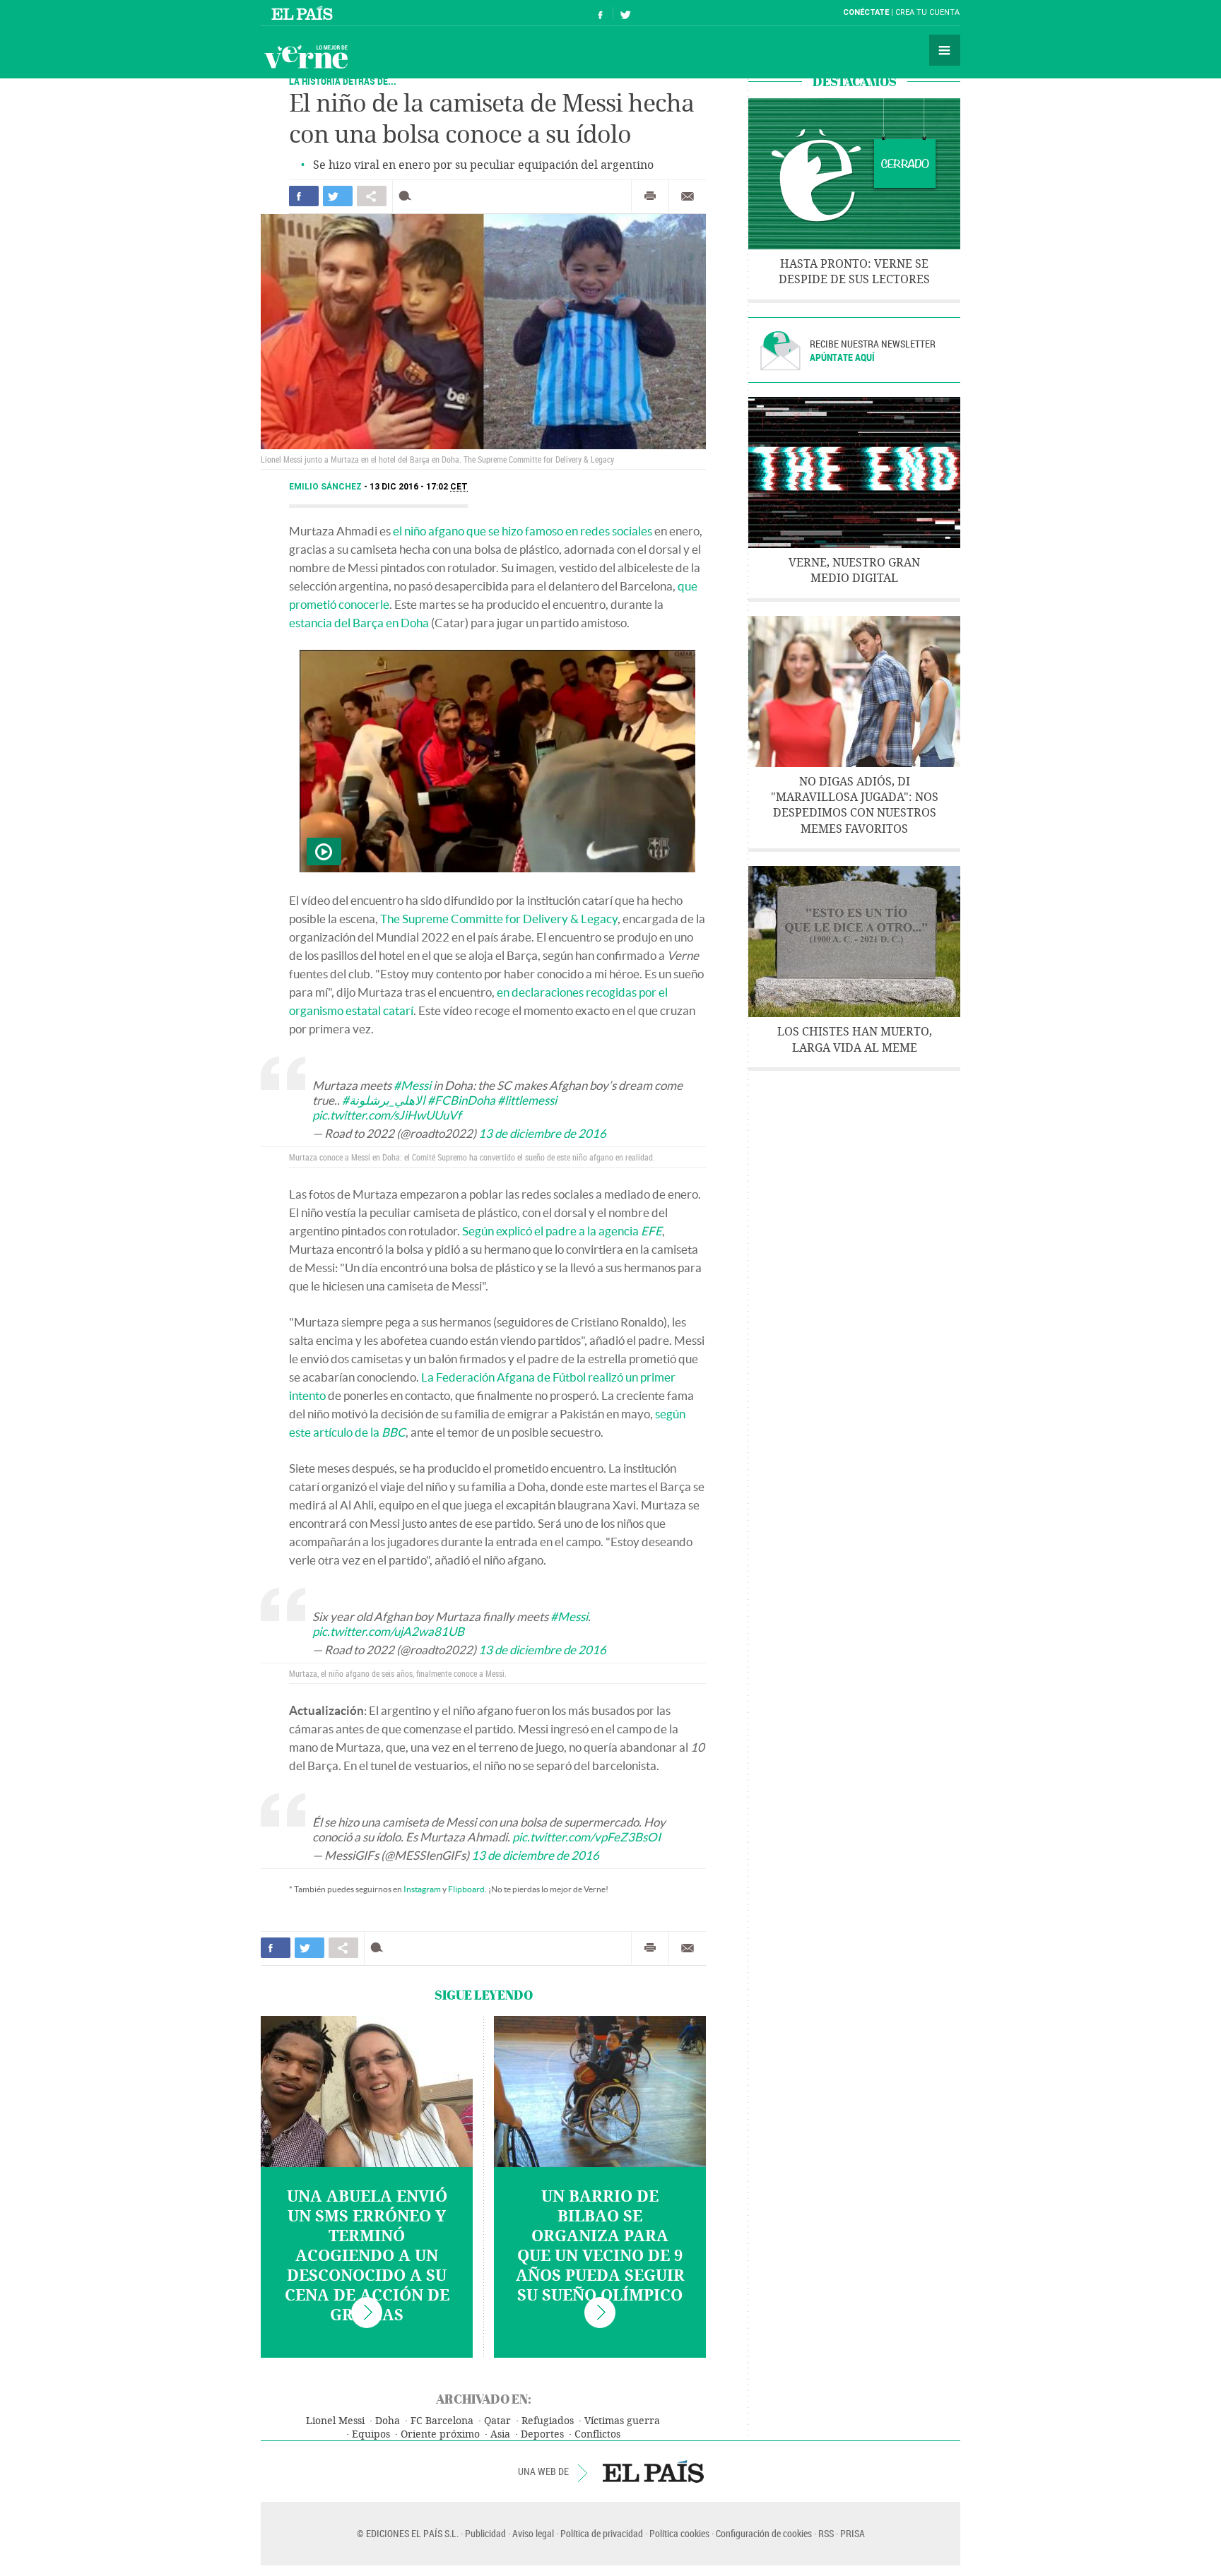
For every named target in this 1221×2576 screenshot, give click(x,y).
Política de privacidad (602, 2533)
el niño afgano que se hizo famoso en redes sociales (523, 531)
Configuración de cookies (764, 2533)
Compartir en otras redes (372, 196)
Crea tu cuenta (927, 12)
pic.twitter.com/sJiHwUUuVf (387, 1115)
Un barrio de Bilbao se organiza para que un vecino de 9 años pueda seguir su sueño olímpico (600, 2246)
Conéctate (866, 12)
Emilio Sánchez (326, 487)
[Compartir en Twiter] (338, 196)
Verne (306, 57)
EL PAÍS (653, 2471)
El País (304, 13)
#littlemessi (527, 1100)
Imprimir (650, 196)
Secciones (945, 50)
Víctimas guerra (622, 2421)
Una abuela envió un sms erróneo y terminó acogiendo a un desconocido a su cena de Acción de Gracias (367, 2256)
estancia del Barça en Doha (359, 623)
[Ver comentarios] (408, 196)
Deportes (542, 2434)
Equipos (371, 2434)
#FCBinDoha (461, 1100)
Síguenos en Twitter (625, 13)
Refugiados (548, 2421)
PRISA (853, 2533)
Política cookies (679, 2533)
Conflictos (597, 2434)
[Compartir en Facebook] (304, 196)
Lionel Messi (335, 2421)
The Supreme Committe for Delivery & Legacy (499, 919)
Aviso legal (533, 2533)
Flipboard (466, 1889)
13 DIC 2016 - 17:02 (419, 487)
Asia (500, 2434)
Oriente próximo (440, 2434)
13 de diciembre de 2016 (542, 1133)
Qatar (497, 2421)
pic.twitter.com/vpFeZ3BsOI (586, 1837)
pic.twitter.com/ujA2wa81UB (388, 1631)
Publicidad (485, 2533)
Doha (388, 2421)
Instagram (422, 1889)
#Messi (412, 1085)
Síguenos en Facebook (601, 13)
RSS (826, 2533)
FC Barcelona (442, 2421)
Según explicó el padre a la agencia (562, 1231)
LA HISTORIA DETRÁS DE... (343, 81)
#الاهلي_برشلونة (384, 1100)
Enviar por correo (688, 196)
